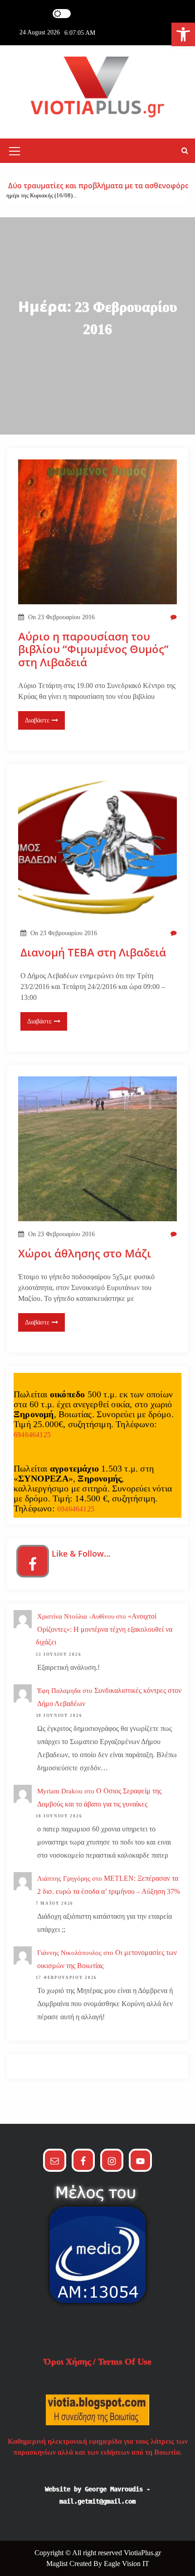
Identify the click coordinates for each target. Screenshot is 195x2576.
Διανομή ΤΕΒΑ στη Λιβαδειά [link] (93, 953)
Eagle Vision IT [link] (127, 2564)
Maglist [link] (58, 2564)
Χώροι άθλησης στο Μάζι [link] (85, 1254)
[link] (183, 34)
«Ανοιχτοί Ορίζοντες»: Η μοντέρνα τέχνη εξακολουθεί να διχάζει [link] (104, 1629)
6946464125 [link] (32, 1435)
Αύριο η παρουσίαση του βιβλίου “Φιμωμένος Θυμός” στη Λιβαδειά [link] (93, 650)
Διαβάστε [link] (37, 720)
